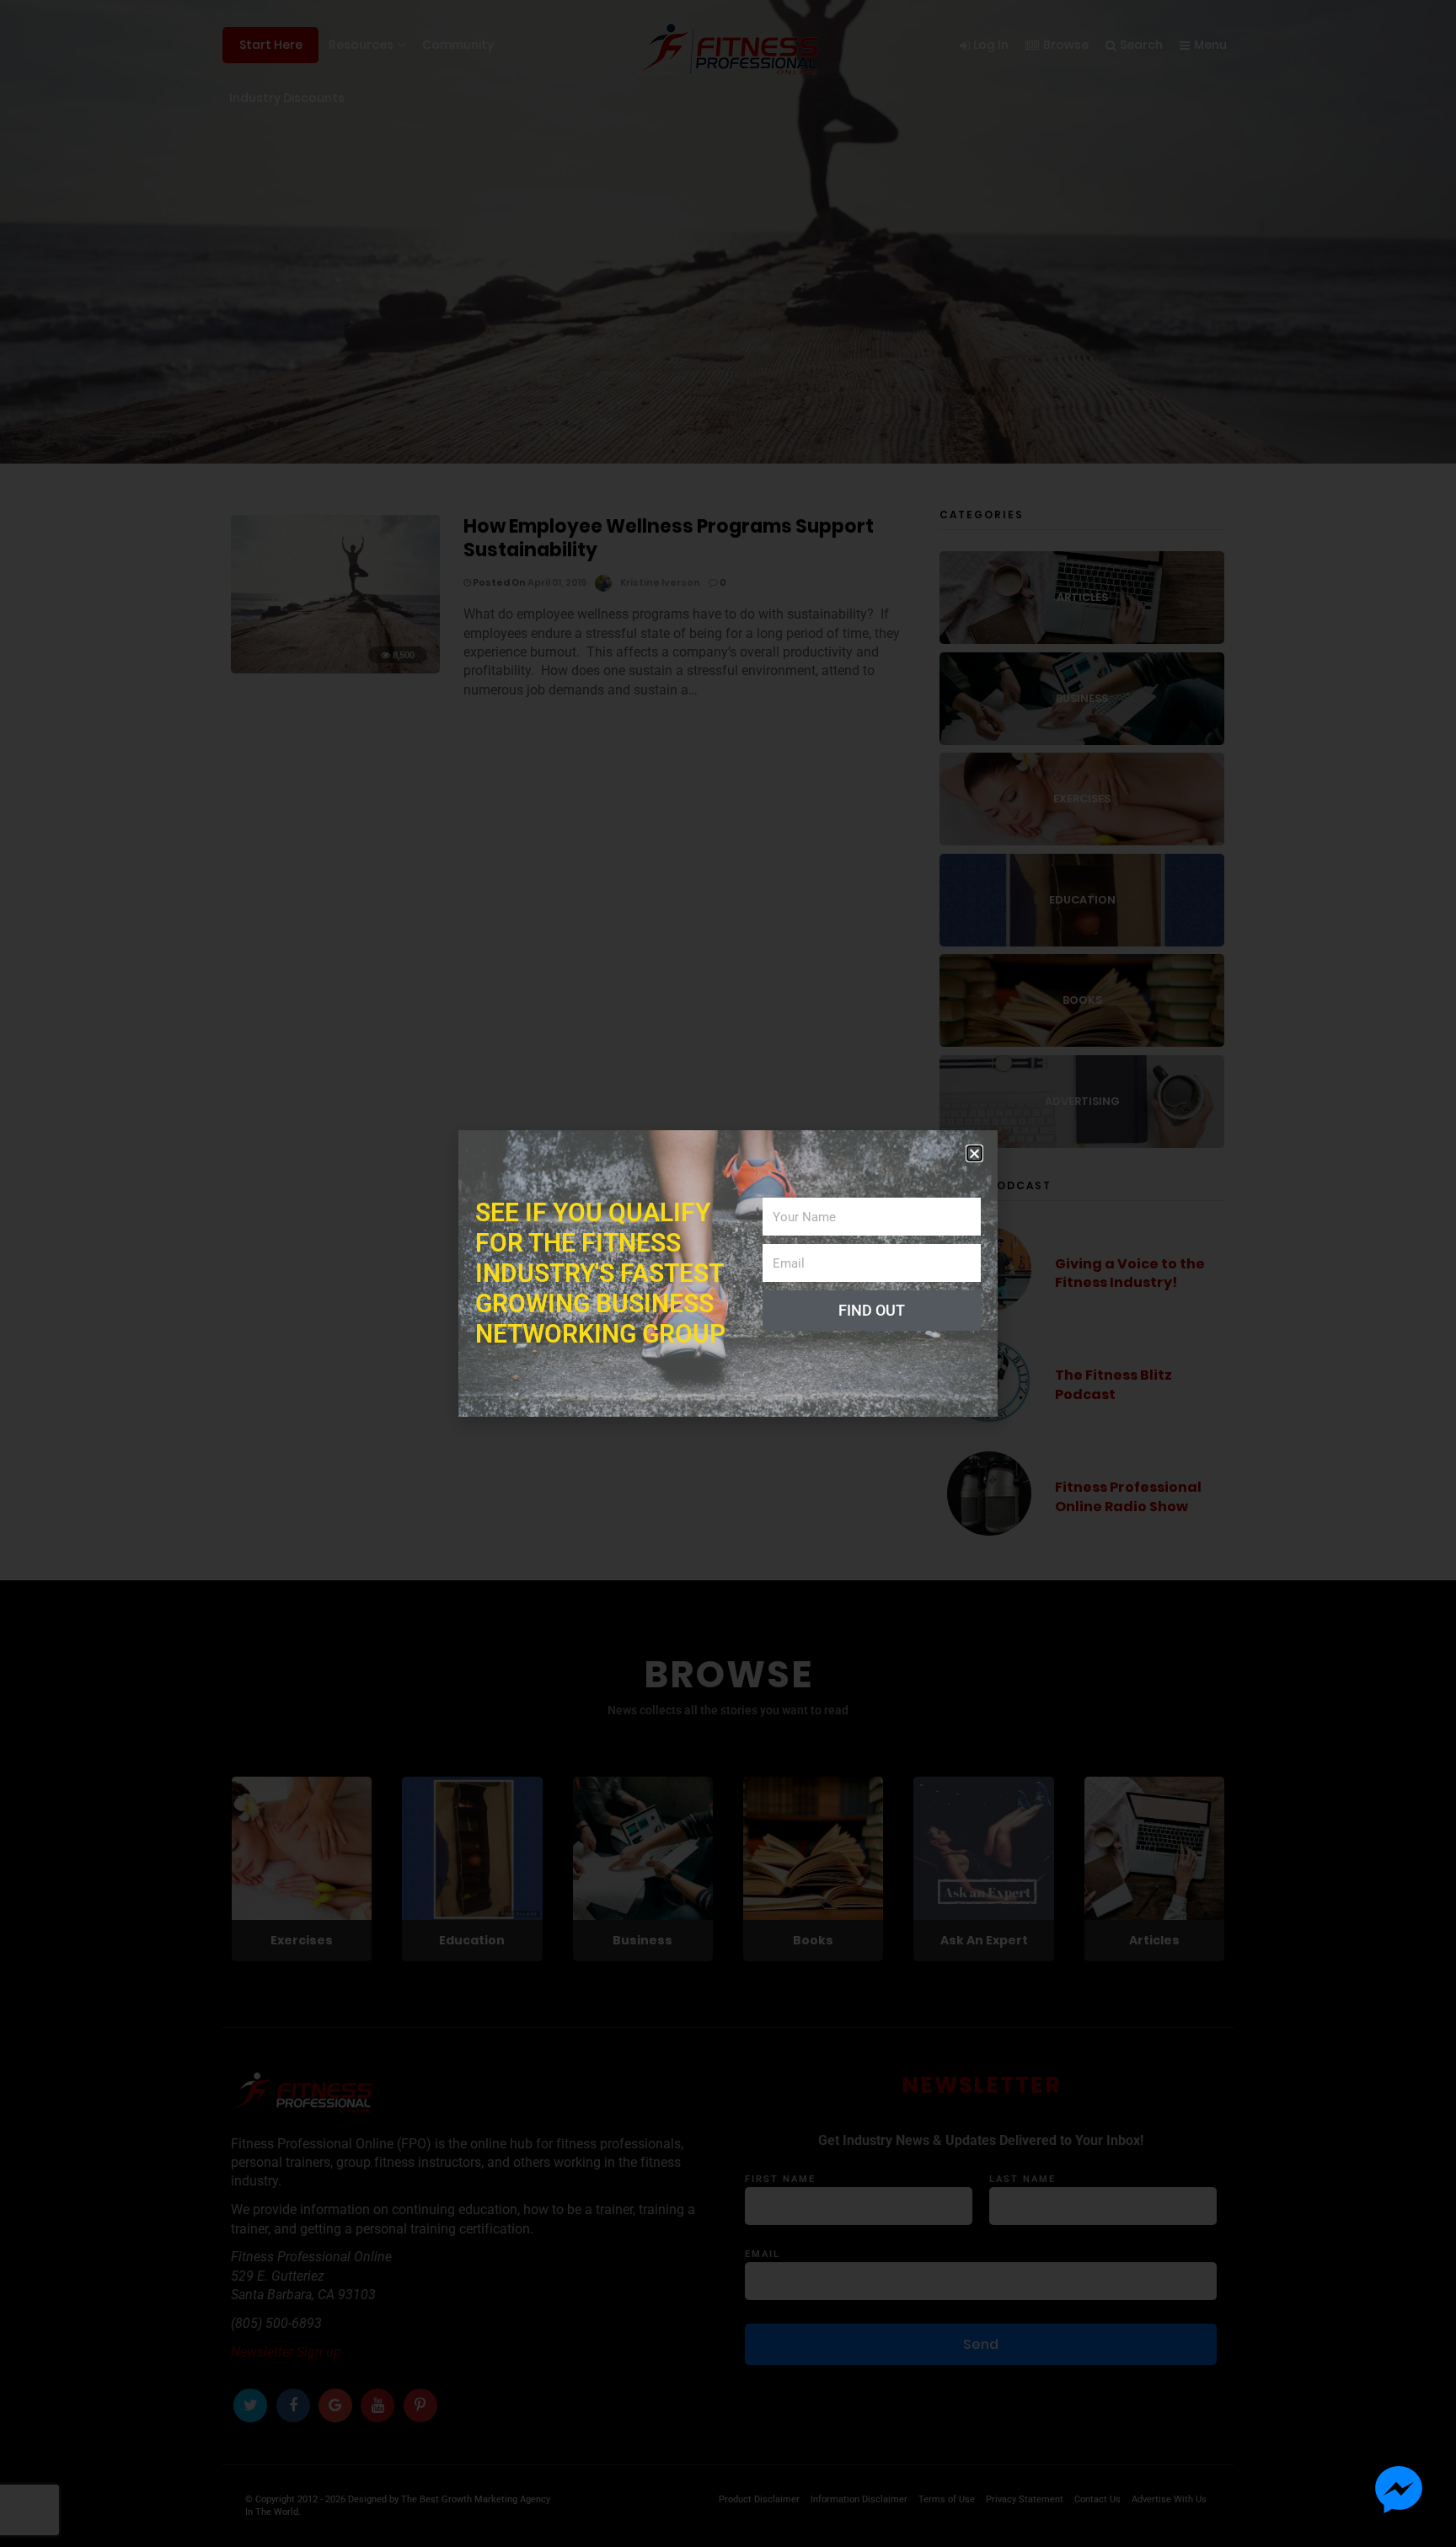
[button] (974, 1153)
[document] (728, 1273)
